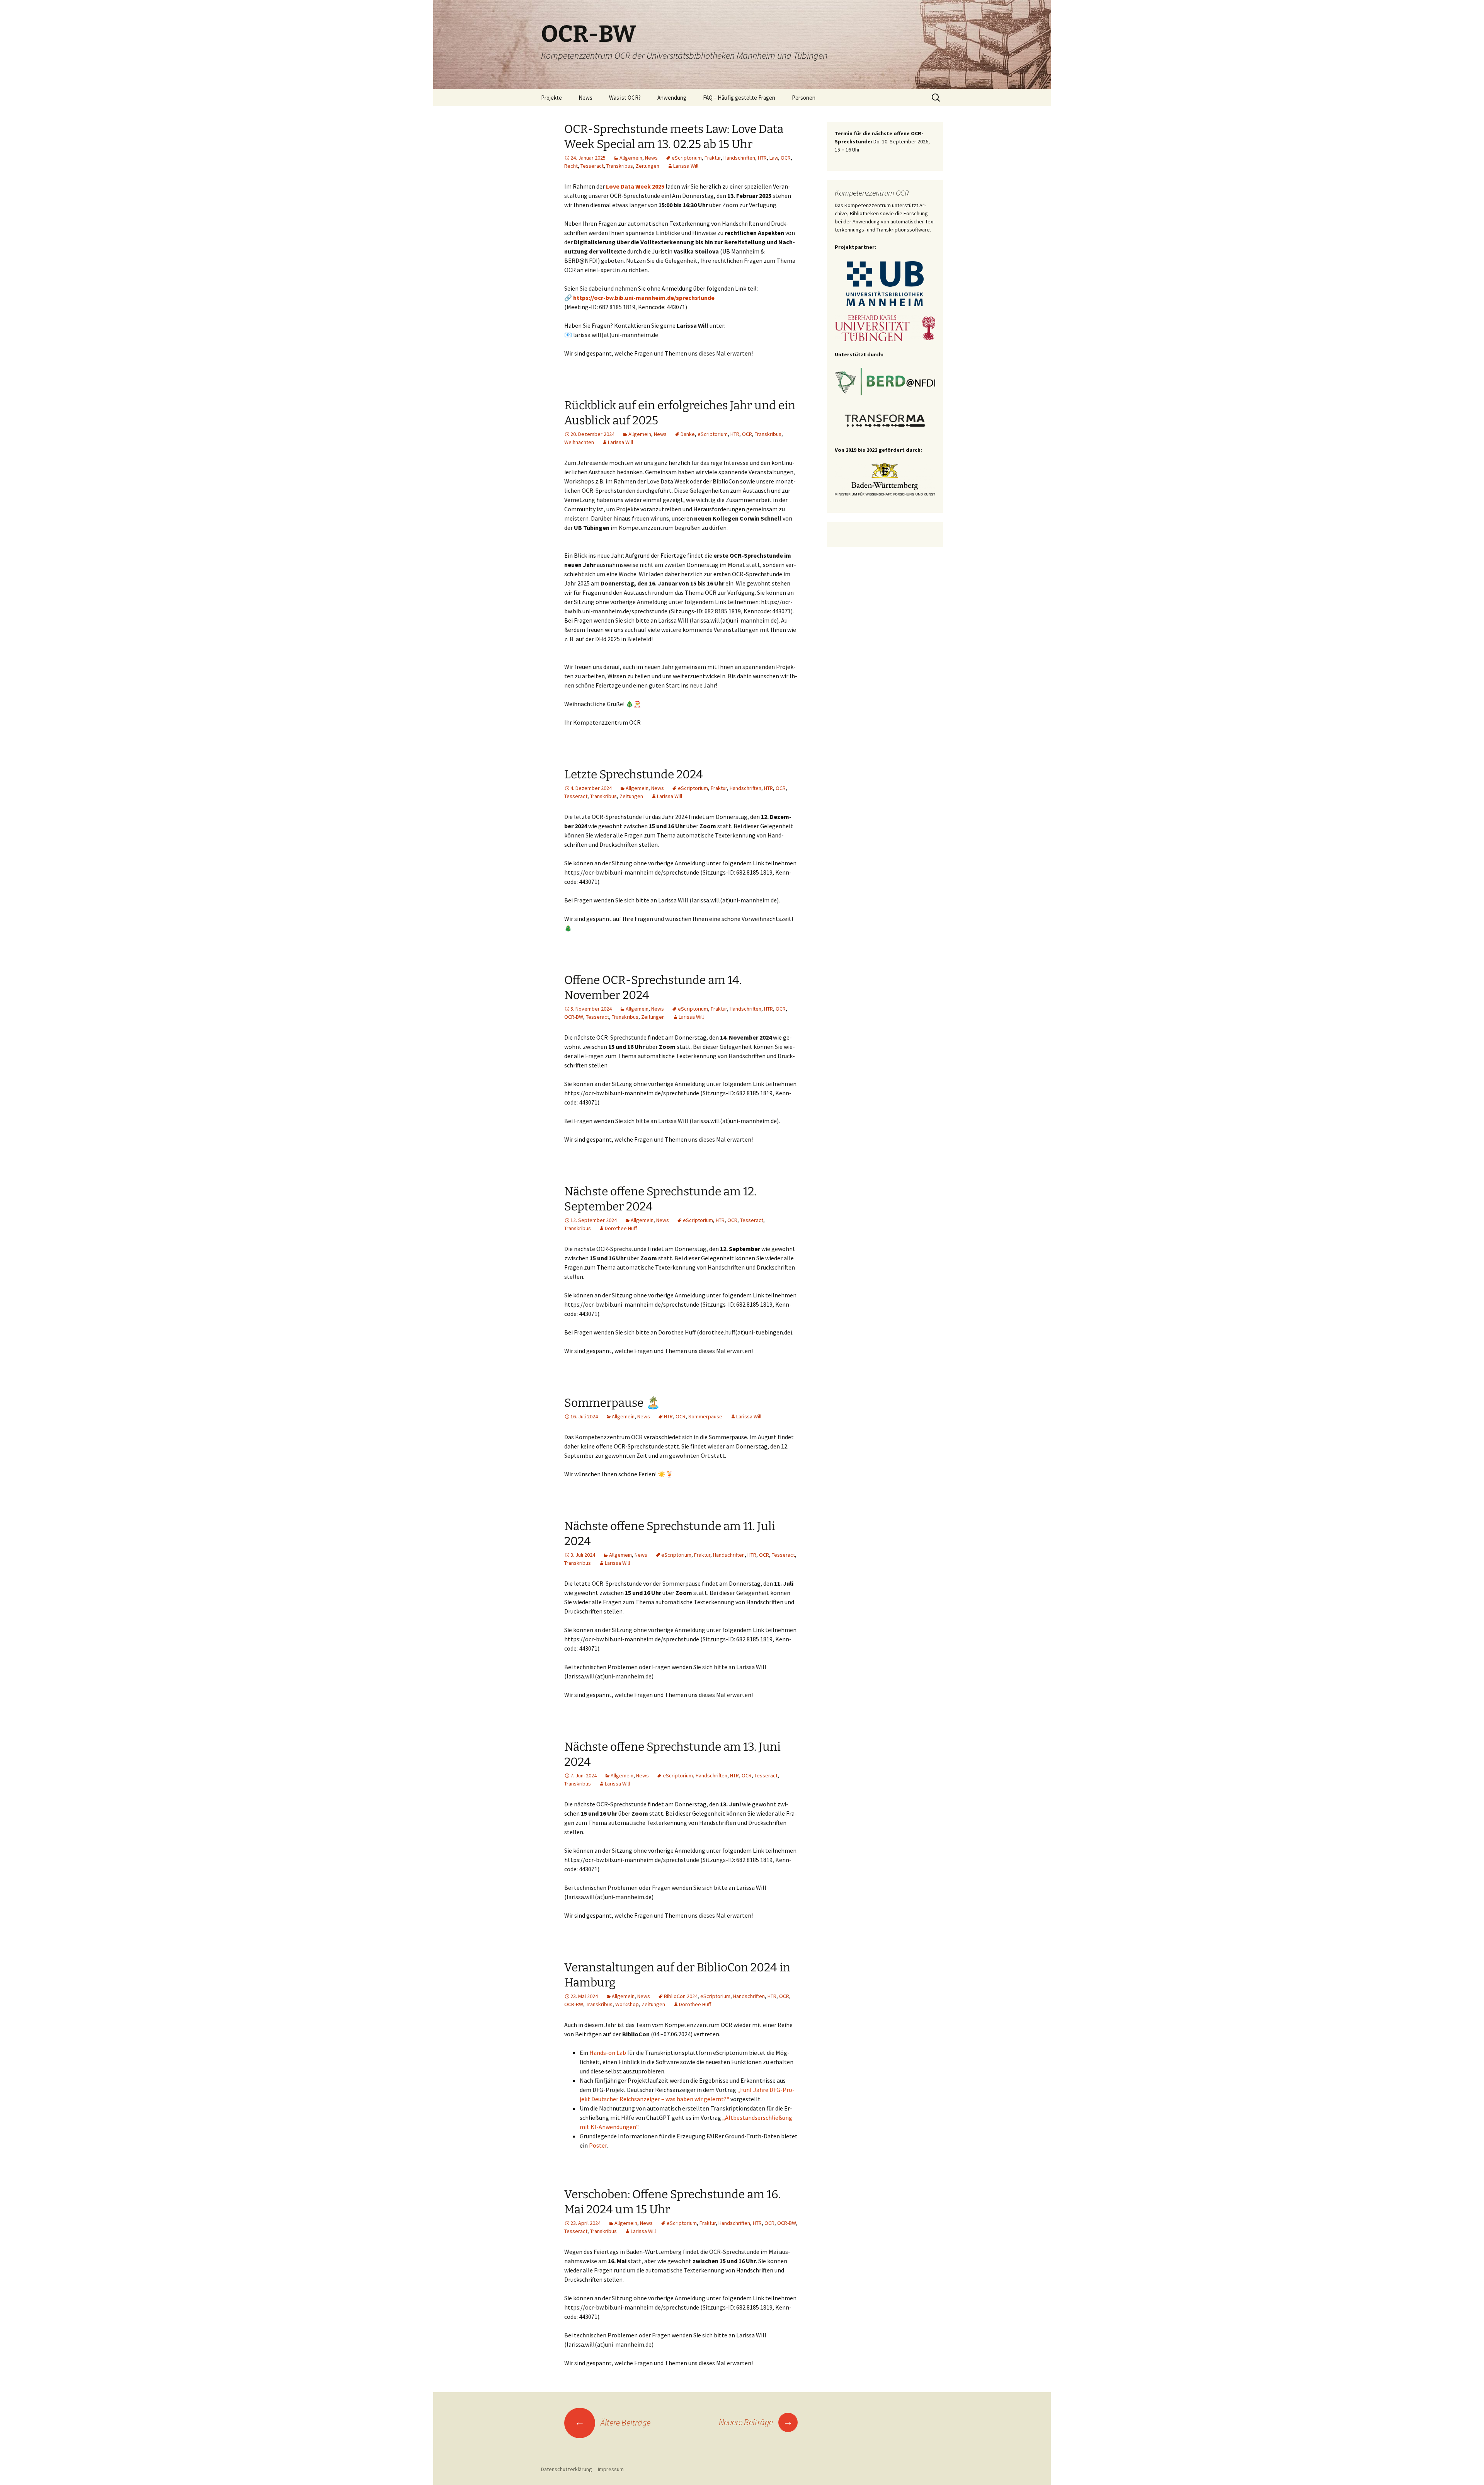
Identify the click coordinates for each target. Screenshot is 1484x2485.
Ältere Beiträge (613, 2422)
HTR (762, 158)
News (585, 98)
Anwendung (672, 98)
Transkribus (620, 166)
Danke (688, 434)
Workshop (627, 2004)
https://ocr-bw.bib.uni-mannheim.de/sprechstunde (644, 298)
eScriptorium (687, 158)
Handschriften (739, 158)
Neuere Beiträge (756, 2422)
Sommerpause (705, 1416)
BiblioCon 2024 (681, 1996)
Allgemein (631, 158)
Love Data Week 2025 (635, 186)
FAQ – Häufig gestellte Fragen (739, 98)
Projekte (551, 98)
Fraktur (713, 158)
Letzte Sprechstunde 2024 (634, 774)
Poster (598, 2145)
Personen (804, 98)
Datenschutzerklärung (567, 2469)
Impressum (611, 2469)
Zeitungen (648, 166)
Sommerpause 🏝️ (612, 1403)
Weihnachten (579, 442)
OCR (786, 158)
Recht (571, 166)
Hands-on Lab (608, 2053)
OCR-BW (574, 1017)
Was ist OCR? (625, 98)
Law (774, 158)
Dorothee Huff (621, 1228)
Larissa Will (686, 166)
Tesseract (592, 166)
